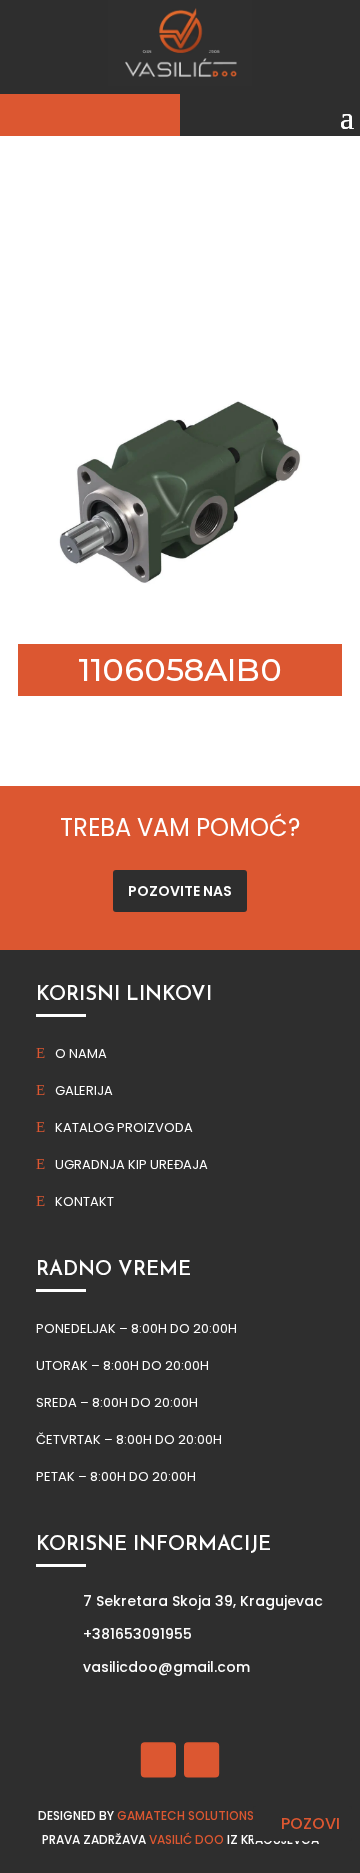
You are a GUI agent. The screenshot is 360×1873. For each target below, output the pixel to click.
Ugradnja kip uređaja (131, 1164)
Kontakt (84, 1201)
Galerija (84, 1090)
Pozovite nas (180, 891)
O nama (81, 1053)
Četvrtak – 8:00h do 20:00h (129, 1439)
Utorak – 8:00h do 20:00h (122, 1365)
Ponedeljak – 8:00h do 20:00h (136, 1328)
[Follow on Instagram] (201, 1759)
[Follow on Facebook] (158, 1759)
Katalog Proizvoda (124, 1127)
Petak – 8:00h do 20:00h (116, 1476)
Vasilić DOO (186, 1839)
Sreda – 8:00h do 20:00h (117, 1402)
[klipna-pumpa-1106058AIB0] (180, 609)
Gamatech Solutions (185, 1815)
